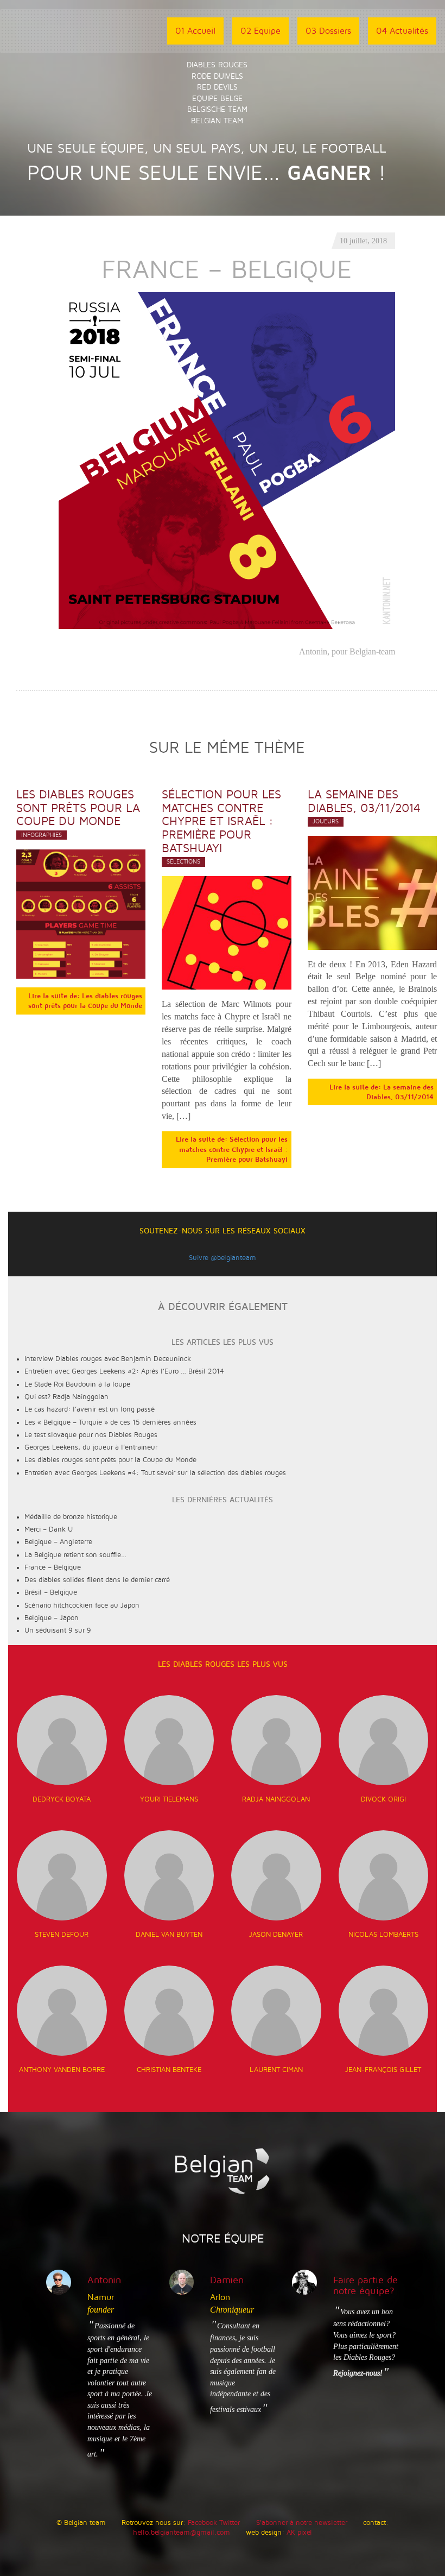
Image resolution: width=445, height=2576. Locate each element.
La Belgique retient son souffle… (75, 1555)
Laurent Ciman (276, 2070)
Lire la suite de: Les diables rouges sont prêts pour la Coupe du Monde (85, 1001)
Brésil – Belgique (51, 1592)
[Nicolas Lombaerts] (384, 1875)
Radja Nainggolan (276, 1799)
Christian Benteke (169, 2070)
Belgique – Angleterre (58, 1542)
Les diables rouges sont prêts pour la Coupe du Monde (78, 808)
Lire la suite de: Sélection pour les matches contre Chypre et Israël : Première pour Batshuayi (232, 1150)
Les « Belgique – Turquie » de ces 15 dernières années (110, 1422)
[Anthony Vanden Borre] (62, 2011)
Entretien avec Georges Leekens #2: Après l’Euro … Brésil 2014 (124, 1371)
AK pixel (299, 2533)
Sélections (183, 862)
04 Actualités (402, 31)
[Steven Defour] (62, 1875)
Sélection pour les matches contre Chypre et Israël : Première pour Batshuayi (221, 821)
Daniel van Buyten (169, 1935)
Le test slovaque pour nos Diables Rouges (91, 1435)
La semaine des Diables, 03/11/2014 (364, 801)
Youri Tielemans (169, 1799)
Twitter (230, 2523)
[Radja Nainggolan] (276, 1740)
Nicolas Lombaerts (383, 1935)
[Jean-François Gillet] (384, 2011)
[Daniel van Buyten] (169, 1875)
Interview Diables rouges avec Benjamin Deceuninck (108, 1359)
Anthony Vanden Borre (62, 2070)
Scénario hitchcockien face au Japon (82, 1605)
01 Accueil (195, 31)
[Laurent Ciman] (276, 2011)
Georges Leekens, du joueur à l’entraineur (91, 1447)
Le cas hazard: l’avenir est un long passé (90, 1409)
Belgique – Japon (52, 1618)
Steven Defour (62, 1935)
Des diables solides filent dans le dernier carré (97, 1580)
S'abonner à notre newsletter (302, 2523)
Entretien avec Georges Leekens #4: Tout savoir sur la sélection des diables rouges (155, 1473)
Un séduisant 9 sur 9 (58, 1630)
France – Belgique (53, 1567)
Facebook (202, 2523)
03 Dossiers (328, 31)
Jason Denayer (276, 1935)
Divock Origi (383, 1799)
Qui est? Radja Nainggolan (66, 1397)
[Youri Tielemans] (169, 1740)
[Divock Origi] (384, 1740)
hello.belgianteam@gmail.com (182, 2533)
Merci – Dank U (49, 1529)
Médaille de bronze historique (71, 1517)
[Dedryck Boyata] (62, 1740)
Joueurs (326, 821)
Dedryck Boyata (62, 1799)
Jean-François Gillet (383, 2070)
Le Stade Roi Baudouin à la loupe (77, 1384)
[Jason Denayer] (276, 1875)
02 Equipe (260, 31)
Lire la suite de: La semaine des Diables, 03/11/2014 (382, 1092)
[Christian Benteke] (169, 2011)
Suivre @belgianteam (223, 1258)
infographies (42, 835)
